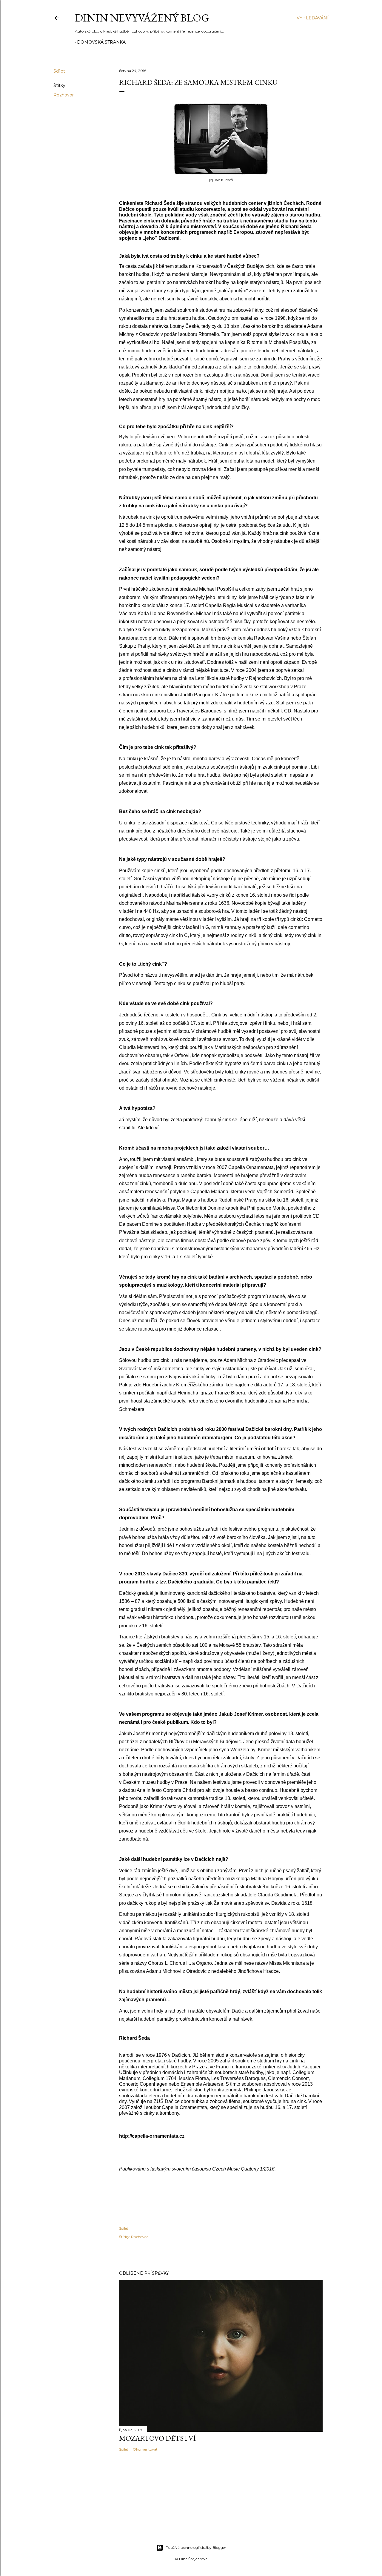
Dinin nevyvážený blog (142, 18)
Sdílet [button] (59, 71)
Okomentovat (145, 2449)
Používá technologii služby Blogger (196, 2547)
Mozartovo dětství (157, 2438)
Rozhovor (64, 95)
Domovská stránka (101, 42)
